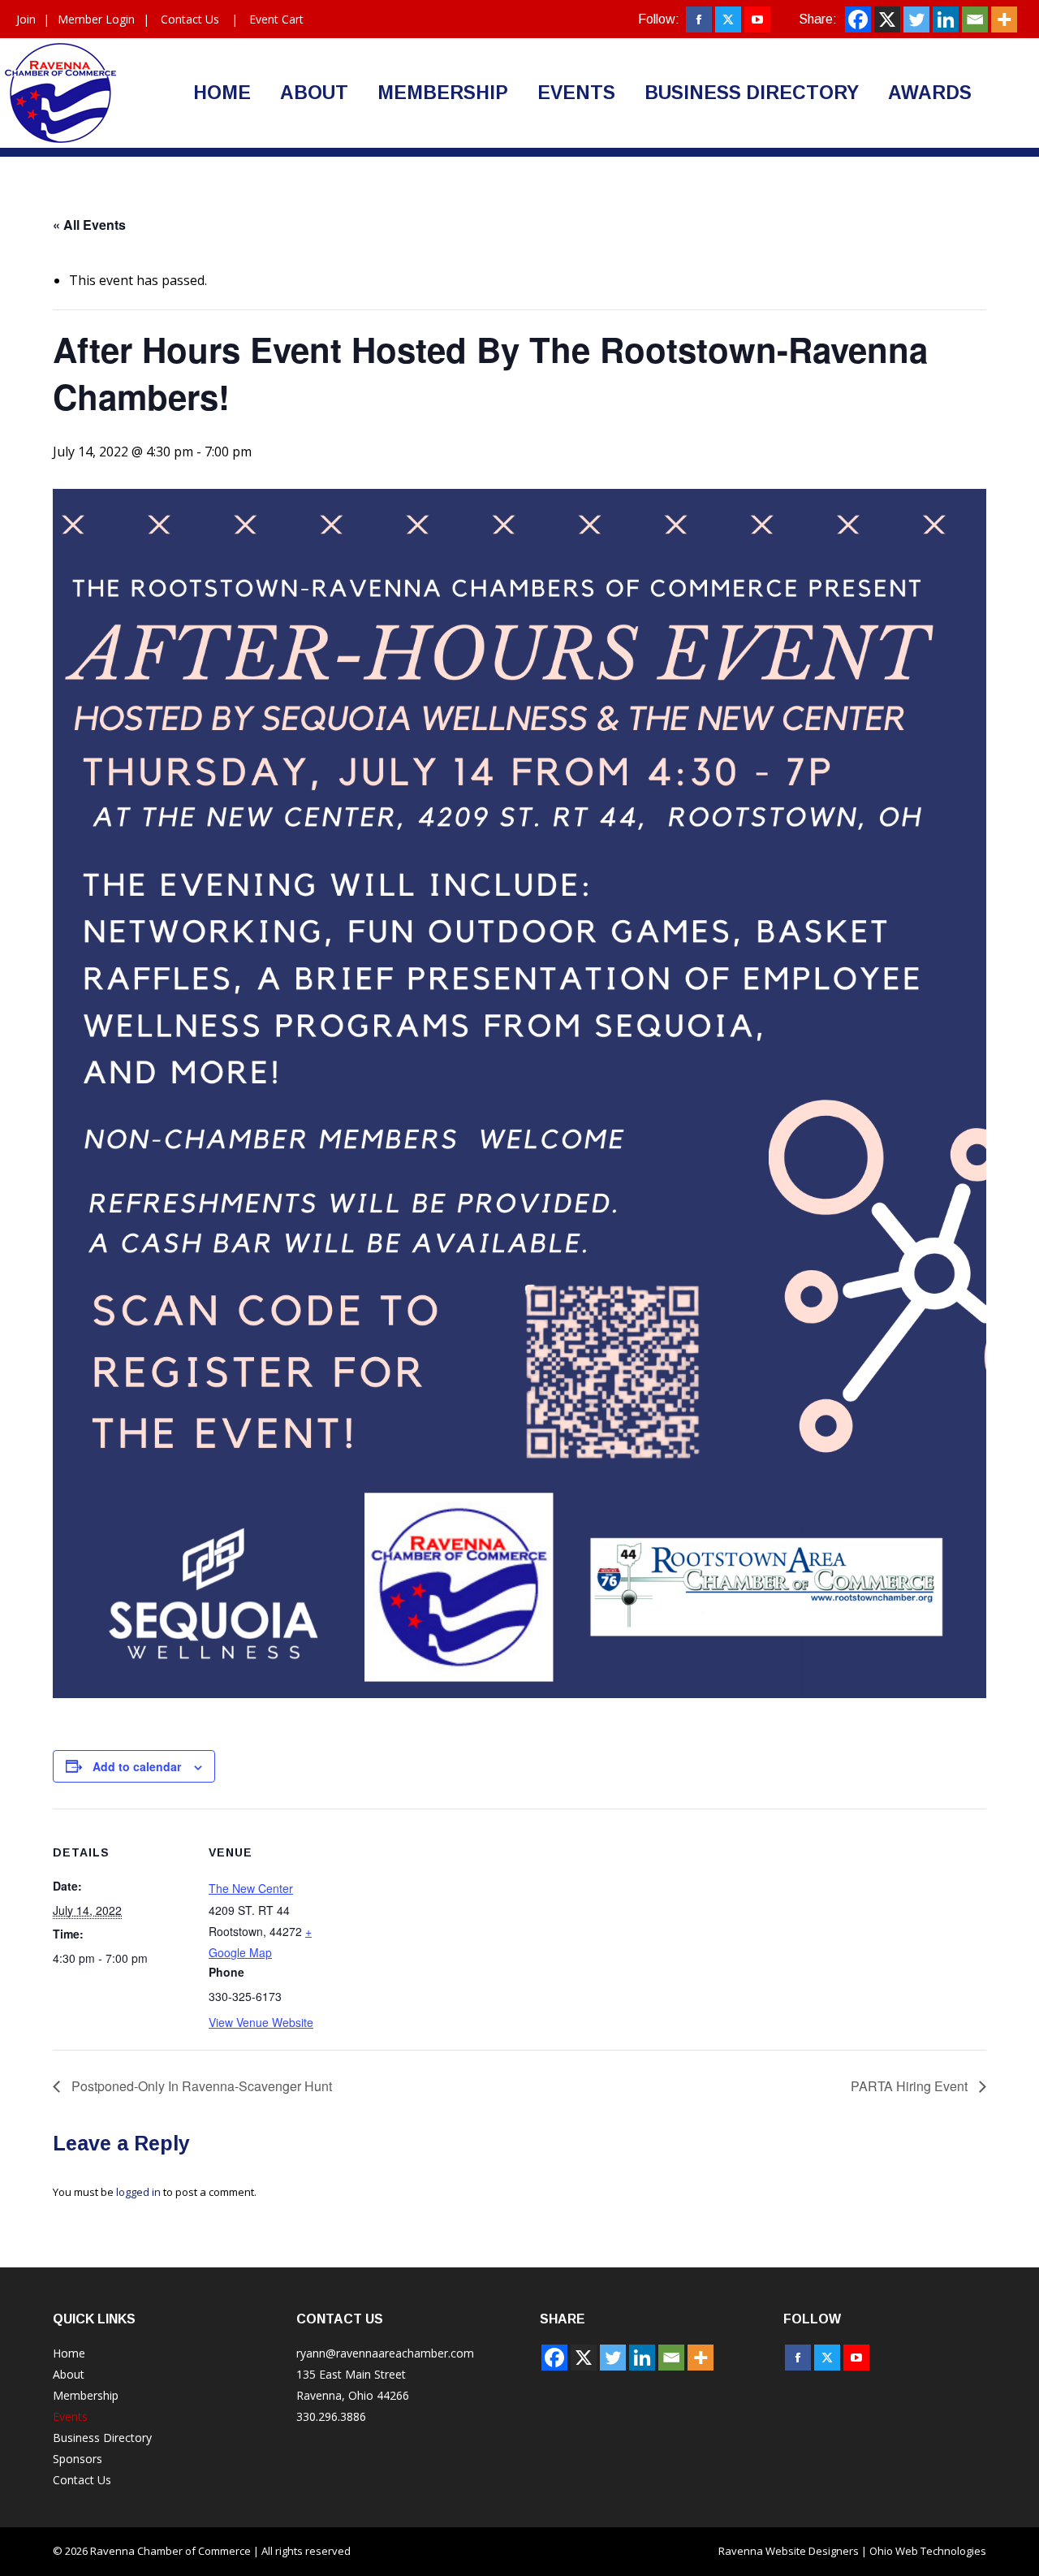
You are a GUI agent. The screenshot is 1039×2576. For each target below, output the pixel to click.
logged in (138, 2192)
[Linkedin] (946, 19)
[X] (887, 19)
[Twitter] (916, 19)
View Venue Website (261, 2022)
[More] (1004, 19)
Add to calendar (137, 1766)
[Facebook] (858, 19)
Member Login (96, 19)
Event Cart (276, 19)
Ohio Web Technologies (928, 2551)
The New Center (251, 1888)
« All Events (89, 225)
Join (26, 19)
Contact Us (190, 19)
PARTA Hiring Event (911, 2086)
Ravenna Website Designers (789, 2551)
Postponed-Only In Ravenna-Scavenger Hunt (200, 2086)
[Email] (975, 19)
